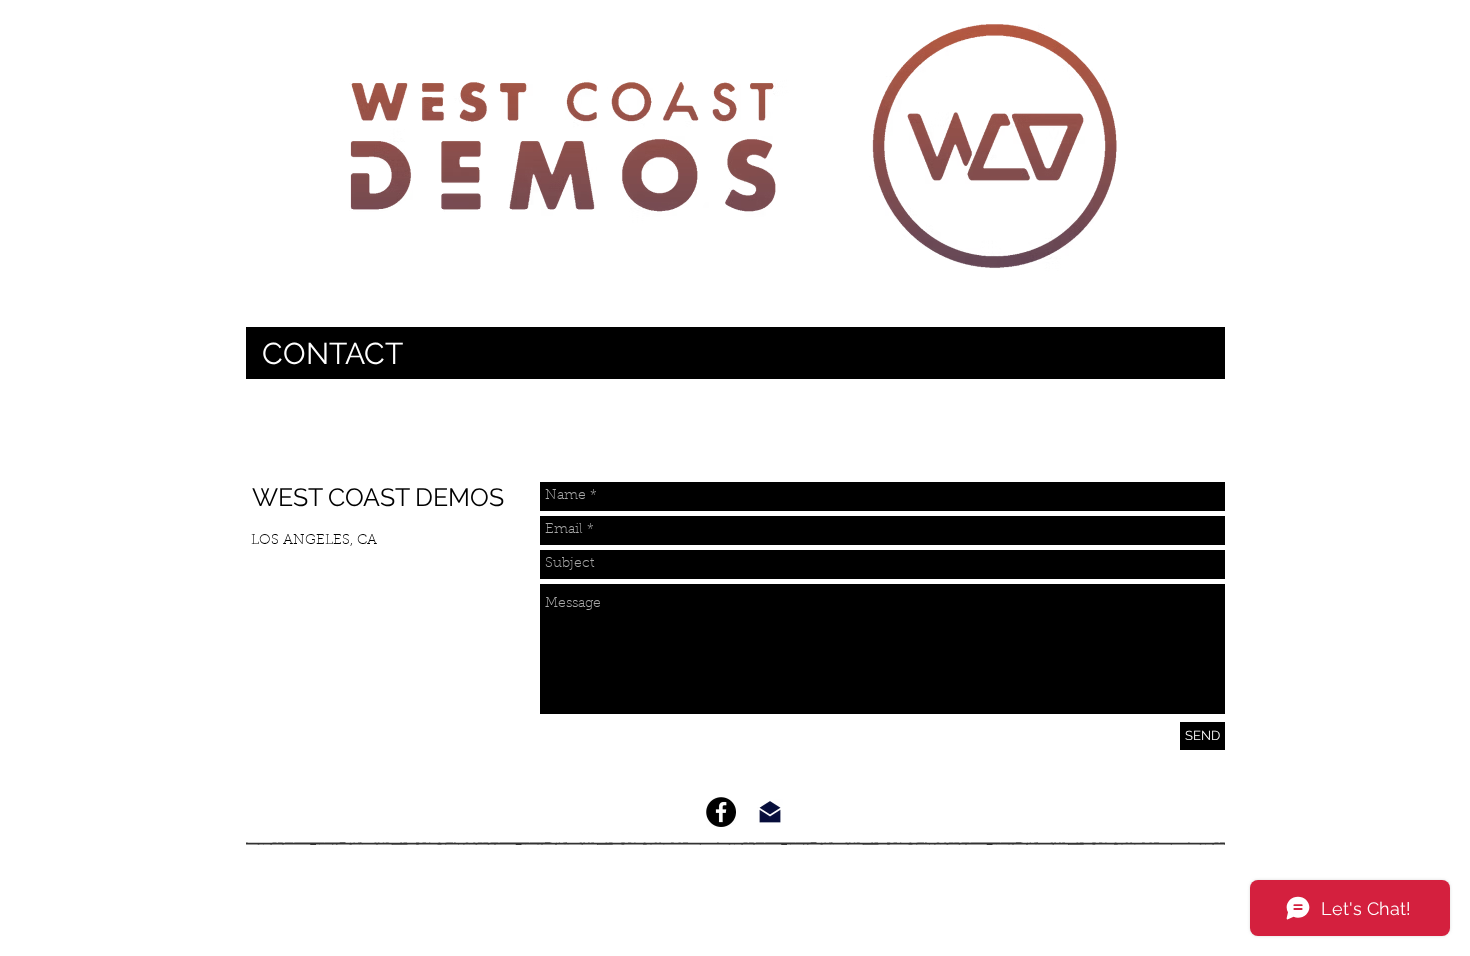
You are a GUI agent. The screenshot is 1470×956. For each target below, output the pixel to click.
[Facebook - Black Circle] (721, 812)
